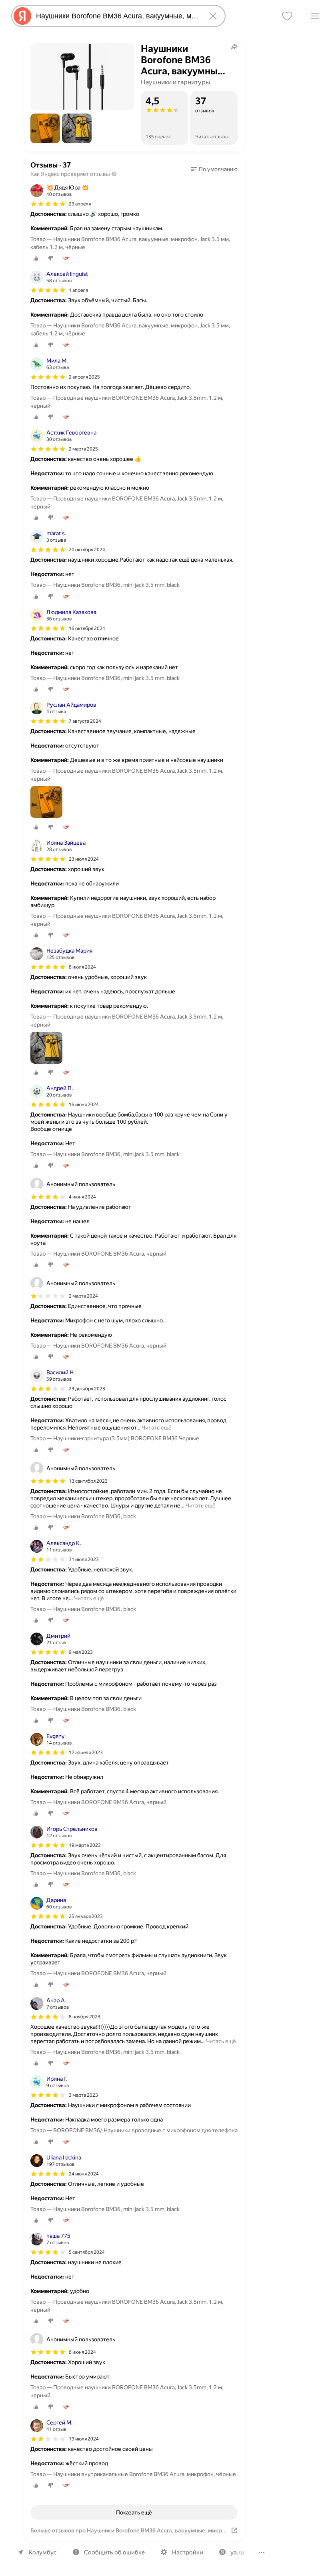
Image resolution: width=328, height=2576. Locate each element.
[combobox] (117, 16)
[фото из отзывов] (46, 803)
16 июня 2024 (84, 1105)
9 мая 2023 (81, 1652)
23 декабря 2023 (87, 1389)
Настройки (188, 2552)
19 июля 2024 (84, 2439)
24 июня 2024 (84, 2174)
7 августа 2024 (85, 721)
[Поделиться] (234, 46)
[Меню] (315, 16)
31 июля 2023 (84, 1559)
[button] (45, 128)
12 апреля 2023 (86, 1753)
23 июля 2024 (84, 859)
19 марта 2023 (85, 1845)
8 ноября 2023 (85, 2017)
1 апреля (78, 290)
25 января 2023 (86, 1916)
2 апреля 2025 (84, 377)
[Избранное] (287, 16)
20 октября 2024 (87, 550)
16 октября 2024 (87, 628)
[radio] (36, 258)
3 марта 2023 (83, 2095)
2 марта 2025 (83, 449)
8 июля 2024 (82, 967)
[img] (48, 204)
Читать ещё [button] (157, 1428)
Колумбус (43, 2552)
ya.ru (237, 2552)
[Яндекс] (22, 16)
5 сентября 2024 (87, 2252)
